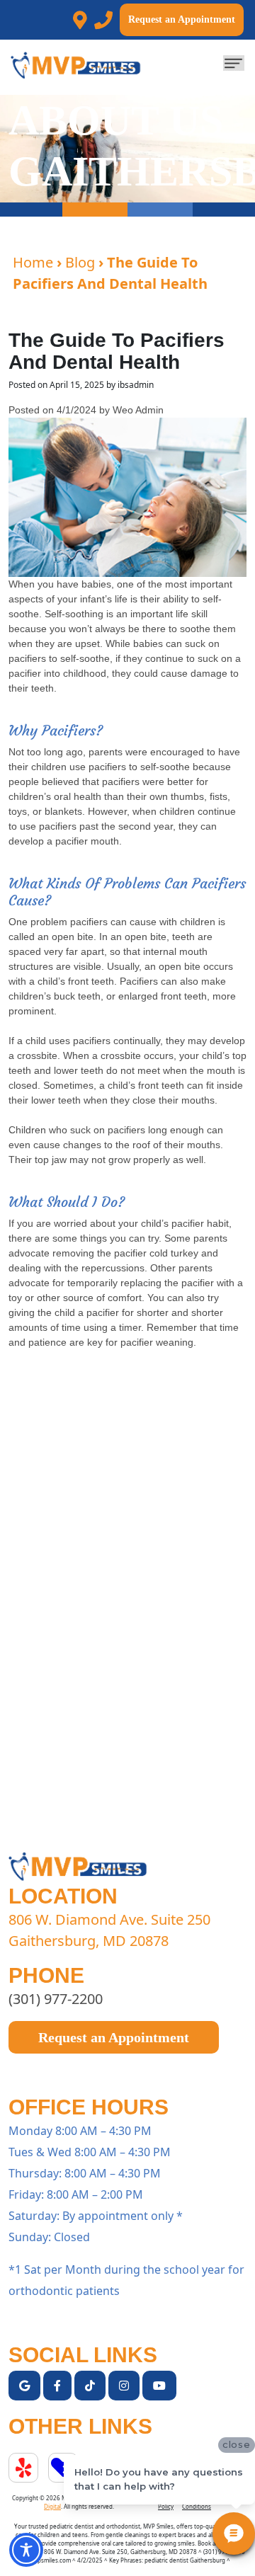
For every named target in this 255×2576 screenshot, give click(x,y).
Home (33, 262)
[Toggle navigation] (234, 63)
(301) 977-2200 (56, 1999)
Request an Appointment (182, 19)
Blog (80, 262)
